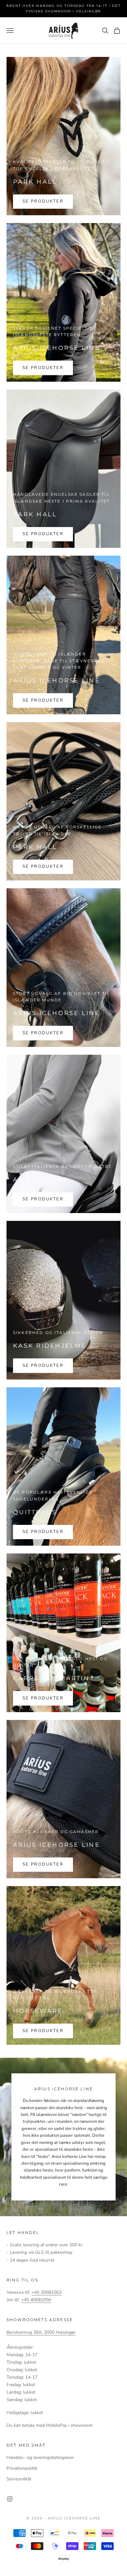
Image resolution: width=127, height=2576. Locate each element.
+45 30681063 (47, 2292)
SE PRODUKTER (43, 201)
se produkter (43, 700)
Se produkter (43, 368)
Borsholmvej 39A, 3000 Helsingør (41, 2332)
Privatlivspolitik (22, 2468)
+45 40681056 (36, 2300)
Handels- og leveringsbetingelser (40, 2457)
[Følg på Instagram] (10, 2499)
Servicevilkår (19, 2479)
